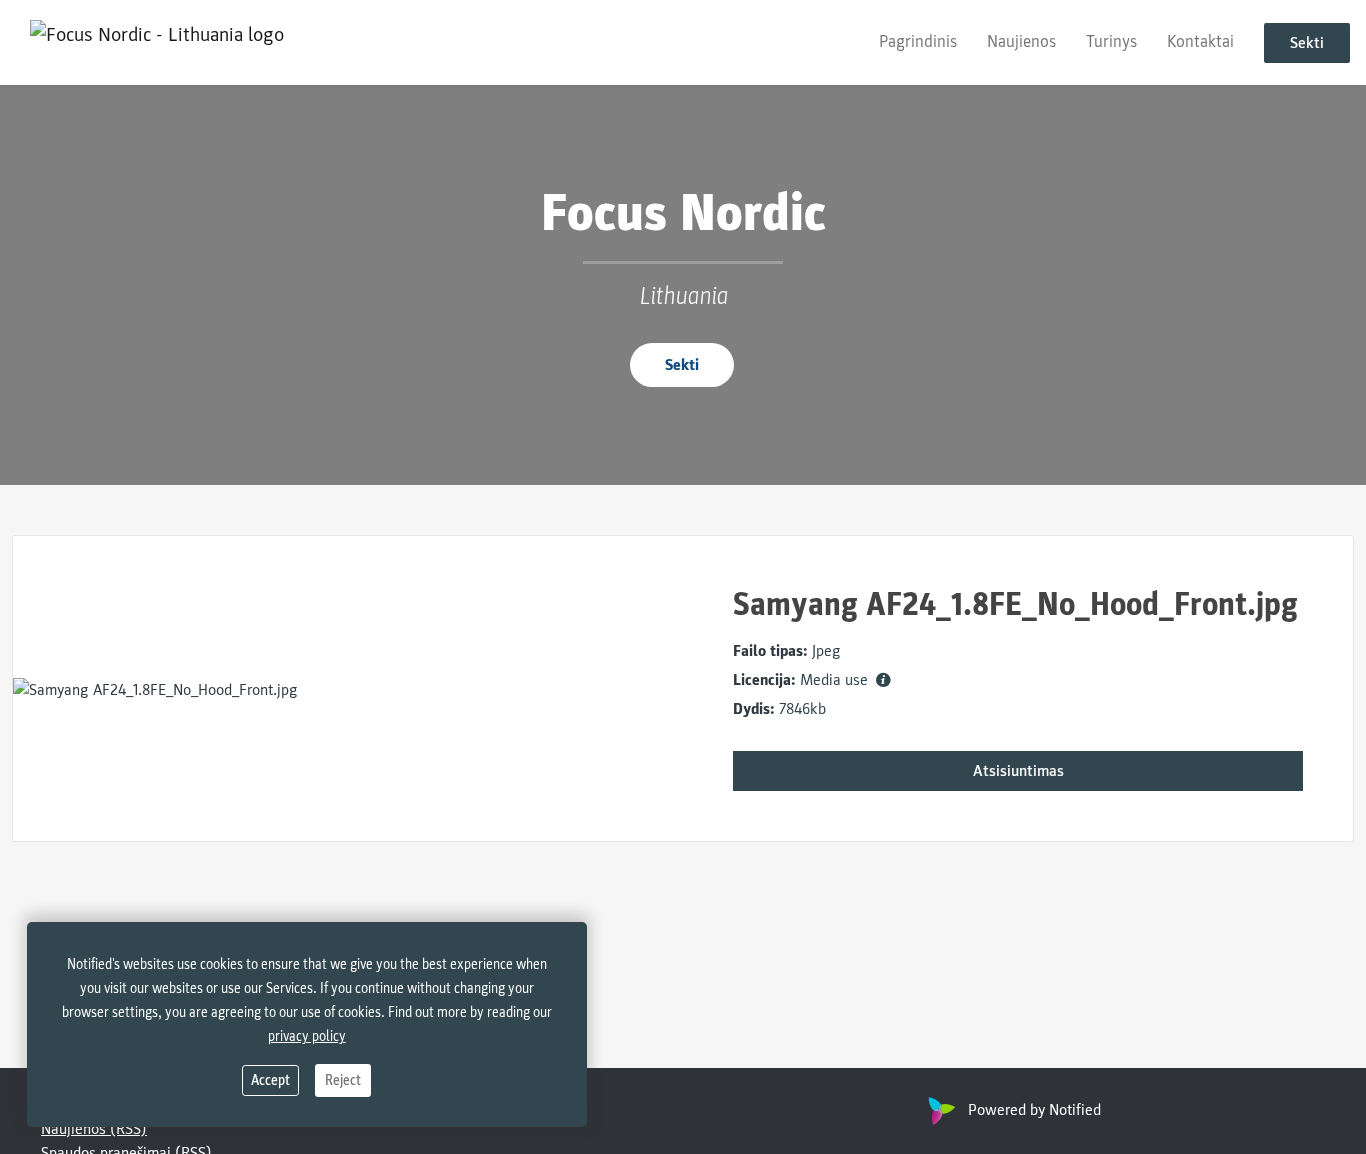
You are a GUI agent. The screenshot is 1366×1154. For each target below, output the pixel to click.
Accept (270, 1080)
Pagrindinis (918, 41)
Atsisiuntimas (1018, 771)
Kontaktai (1200, 41)
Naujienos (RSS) (94, 1129)
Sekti (1307, 43)
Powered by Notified (1034, 1110)
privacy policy (307, 1036)
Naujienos (1021, 41)
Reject (343, 1080)
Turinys (1111, 41)
